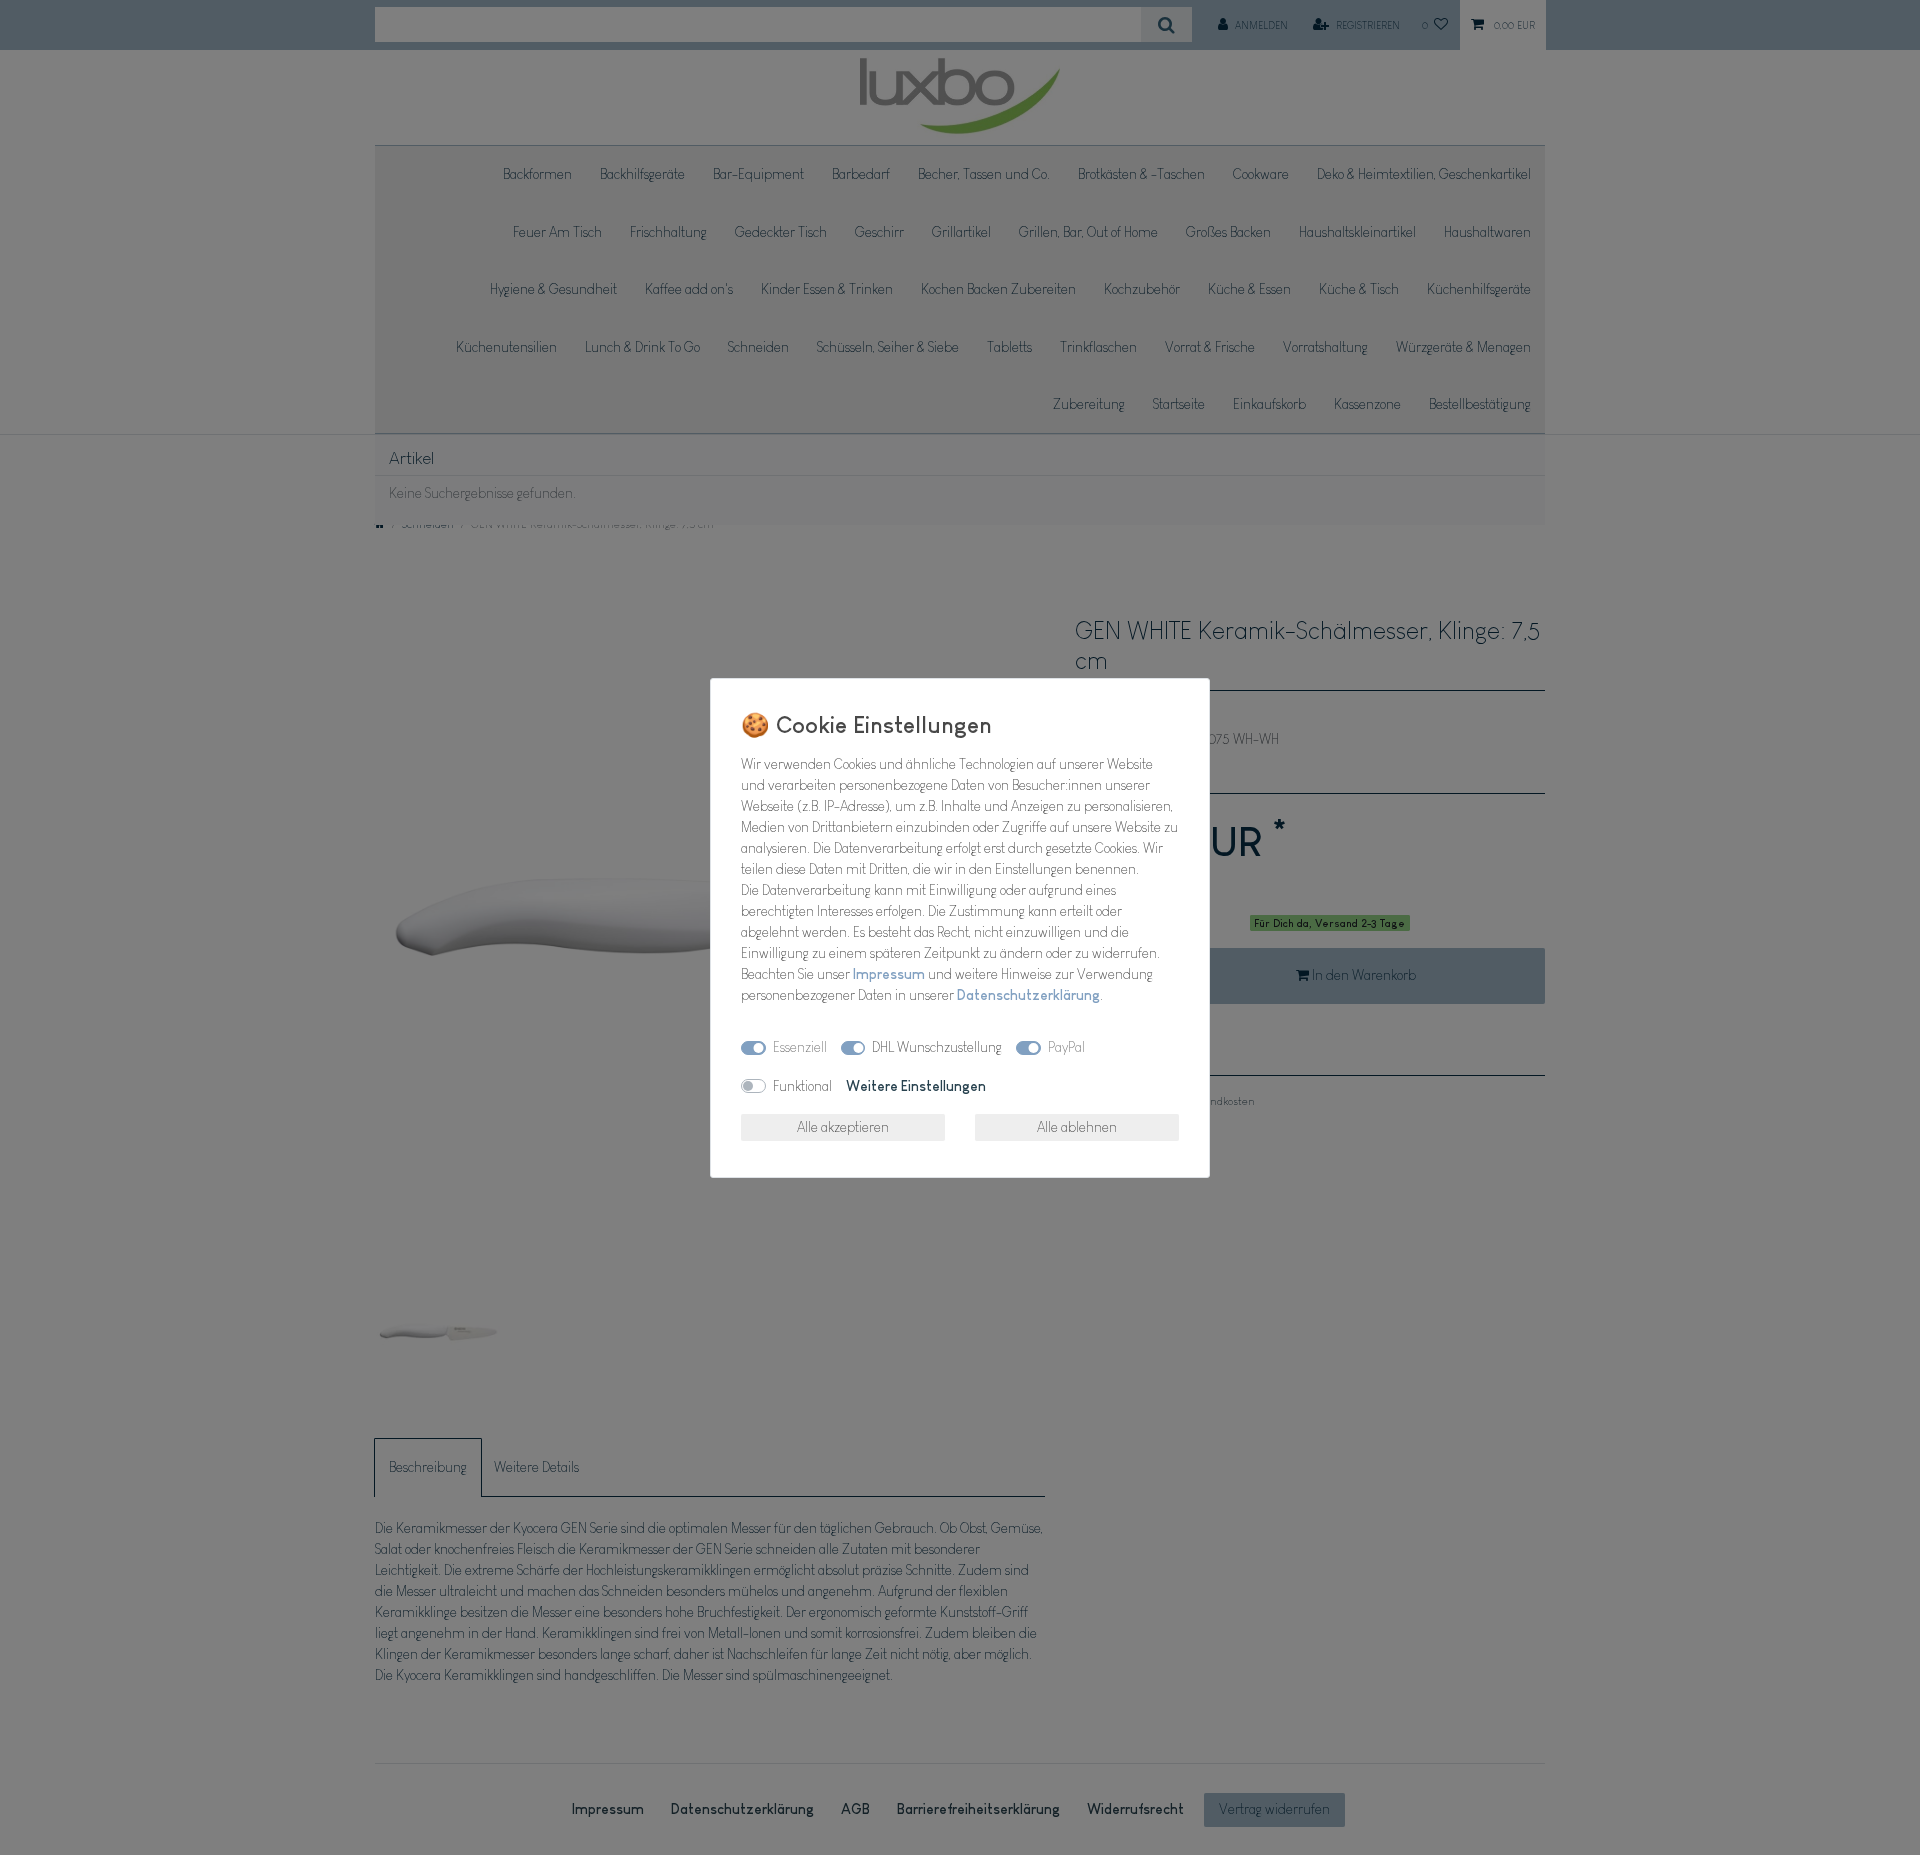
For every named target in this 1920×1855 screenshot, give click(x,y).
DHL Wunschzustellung (937, 1047)
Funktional (802, 1086)
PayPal (1066, 1047)
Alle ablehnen (1077, 1127)
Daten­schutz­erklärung (1028, 995)
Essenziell (800, 1047)
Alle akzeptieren (843, 1127)
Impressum (889, 974)
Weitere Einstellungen (916, 1086)
